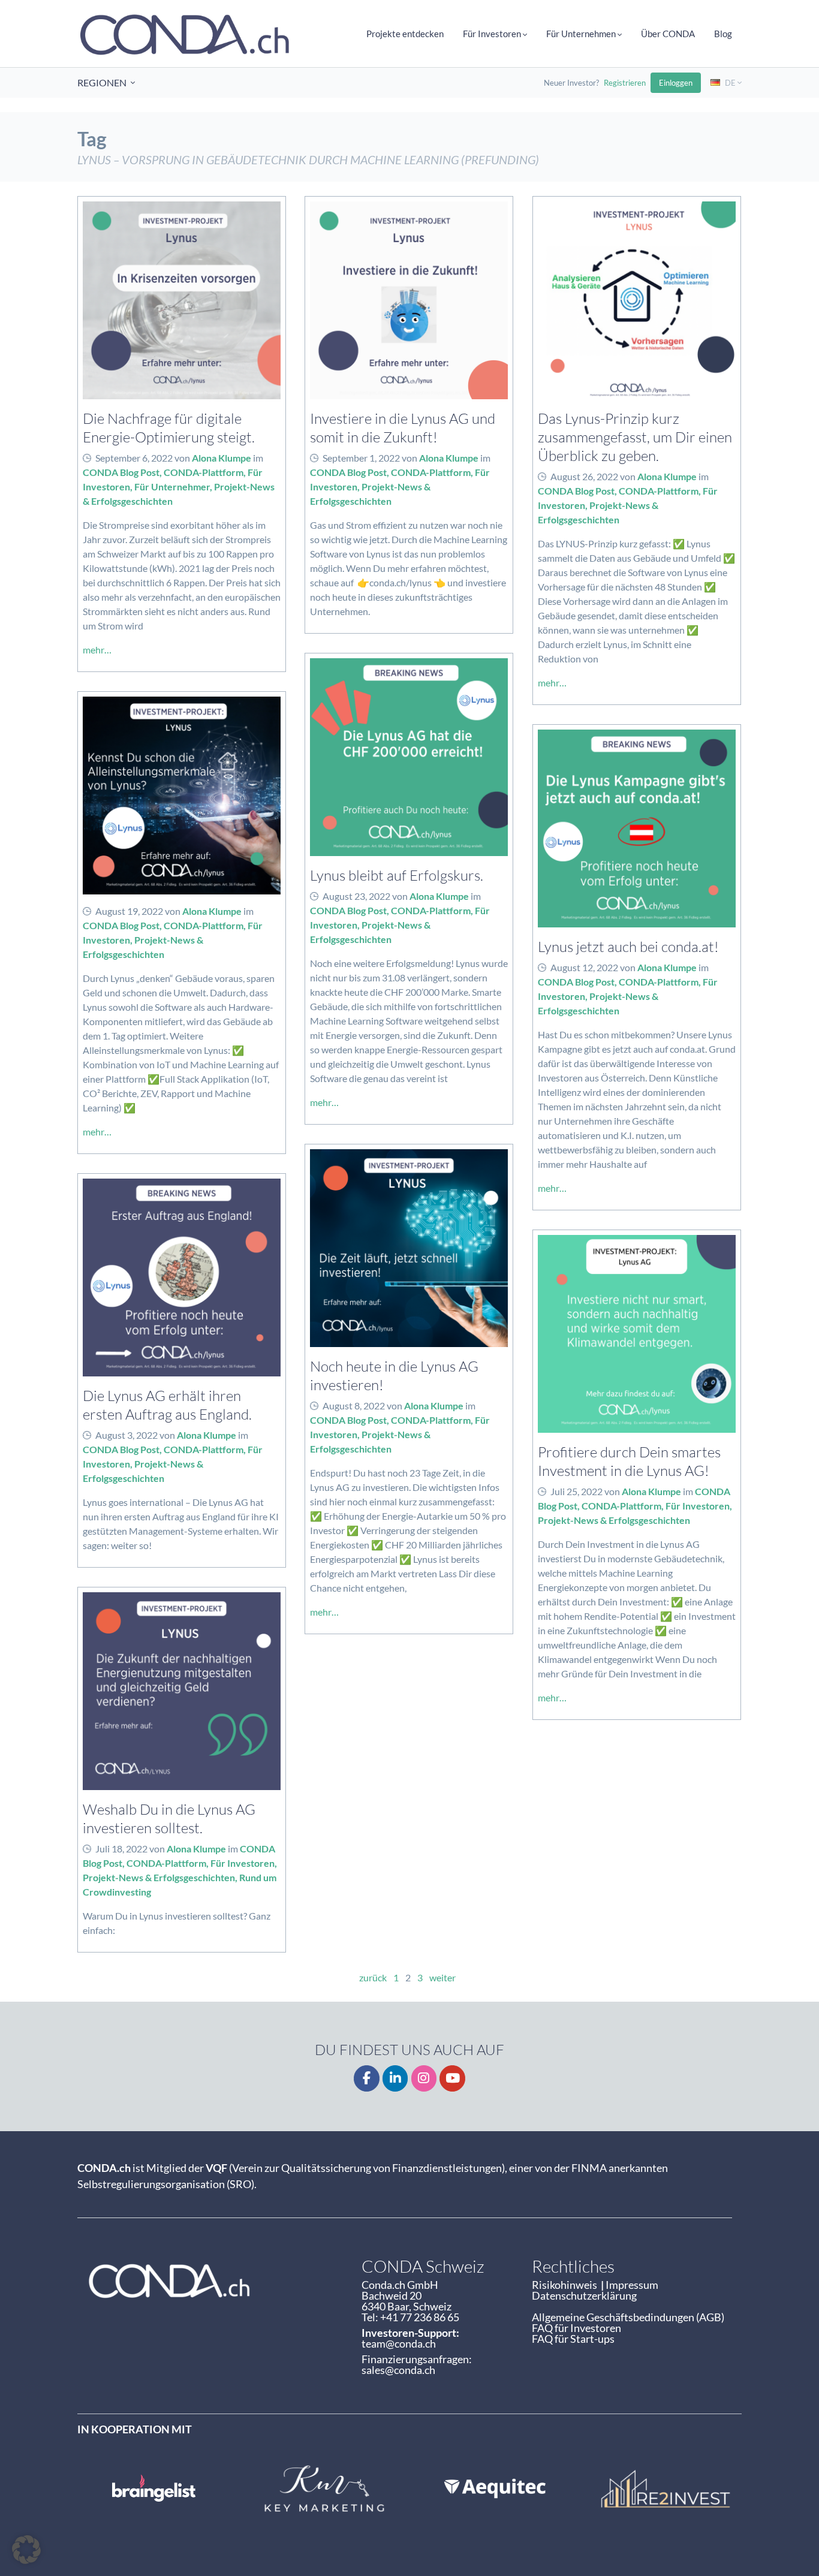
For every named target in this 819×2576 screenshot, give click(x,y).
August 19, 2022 (129, 911)
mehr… (97, 650)
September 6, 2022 (134, 458)
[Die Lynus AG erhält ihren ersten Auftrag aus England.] (182, 1278)
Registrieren (625, 83)
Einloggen (676, 83)
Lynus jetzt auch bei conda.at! (628, 946)
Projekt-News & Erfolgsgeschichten (614, 1520)
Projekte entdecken (405, 34)
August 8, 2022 (354, 1405)
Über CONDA (668, 34)
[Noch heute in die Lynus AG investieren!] (409, 1248)
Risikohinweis (566, 2285)
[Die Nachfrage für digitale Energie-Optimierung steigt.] (182, 300)
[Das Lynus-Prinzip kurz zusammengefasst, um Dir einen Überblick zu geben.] (637, 300)
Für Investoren (698, 1506)
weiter (442, 1977)
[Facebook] (367, 2079)
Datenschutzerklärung (584, 2295)
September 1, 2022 (361, 458)
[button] (26, 2550)
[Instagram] (424, 2079)
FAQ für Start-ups (573, 2339)
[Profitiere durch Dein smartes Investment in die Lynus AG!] (637, 1334)
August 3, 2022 (127, 1435)
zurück (373, 1977)
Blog (723, 34)
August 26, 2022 (584, 476)
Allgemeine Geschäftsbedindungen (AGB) (628, 2317)
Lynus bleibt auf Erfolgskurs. (397, 875)
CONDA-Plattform (204, 472)
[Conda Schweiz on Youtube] (452, 2079)
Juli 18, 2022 (121, 1849)
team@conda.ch (399, 2343)
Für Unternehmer (172, 486)
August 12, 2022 (584, 967)
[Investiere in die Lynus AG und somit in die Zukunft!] (409, 300)
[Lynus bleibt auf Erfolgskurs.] (409, 757)
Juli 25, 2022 (576, 1491)
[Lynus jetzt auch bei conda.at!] (637, 828)
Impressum (632, 2285)
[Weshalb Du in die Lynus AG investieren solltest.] (182, 1691)
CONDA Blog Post (121, 472)
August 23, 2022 (356, 896)
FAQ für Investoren (576, 2328)
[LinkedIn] (395, 2079)
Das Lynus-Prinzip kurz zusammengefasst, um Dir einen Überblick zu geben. (635, 437)
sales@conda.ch (398, 2370)
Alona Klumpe (222, 458)
